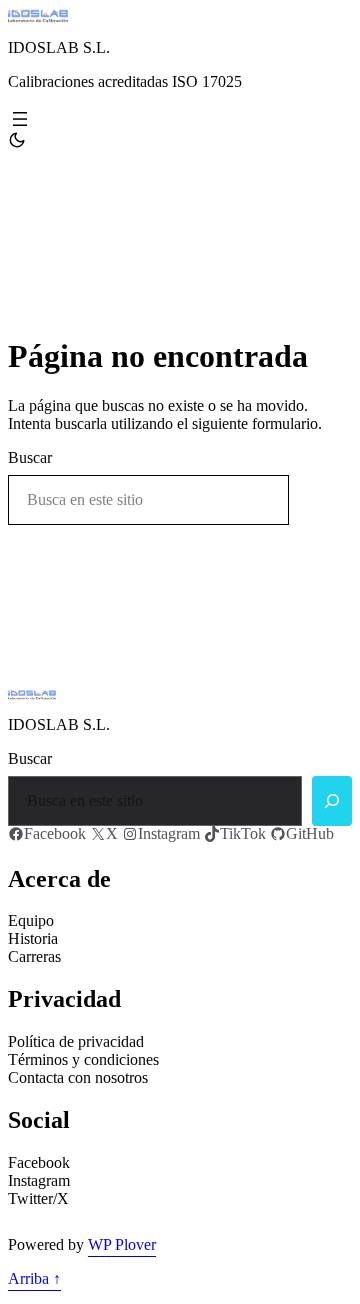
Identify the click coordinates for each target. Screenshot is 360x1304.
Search (325, 499)
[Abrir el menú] (20, 119)
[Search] (332, 801)
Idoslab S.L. (59, 47)
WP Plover (122, 1244)
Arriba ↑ (34, 1278)
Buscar (30, 457)
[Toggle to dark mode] (17, 140)
